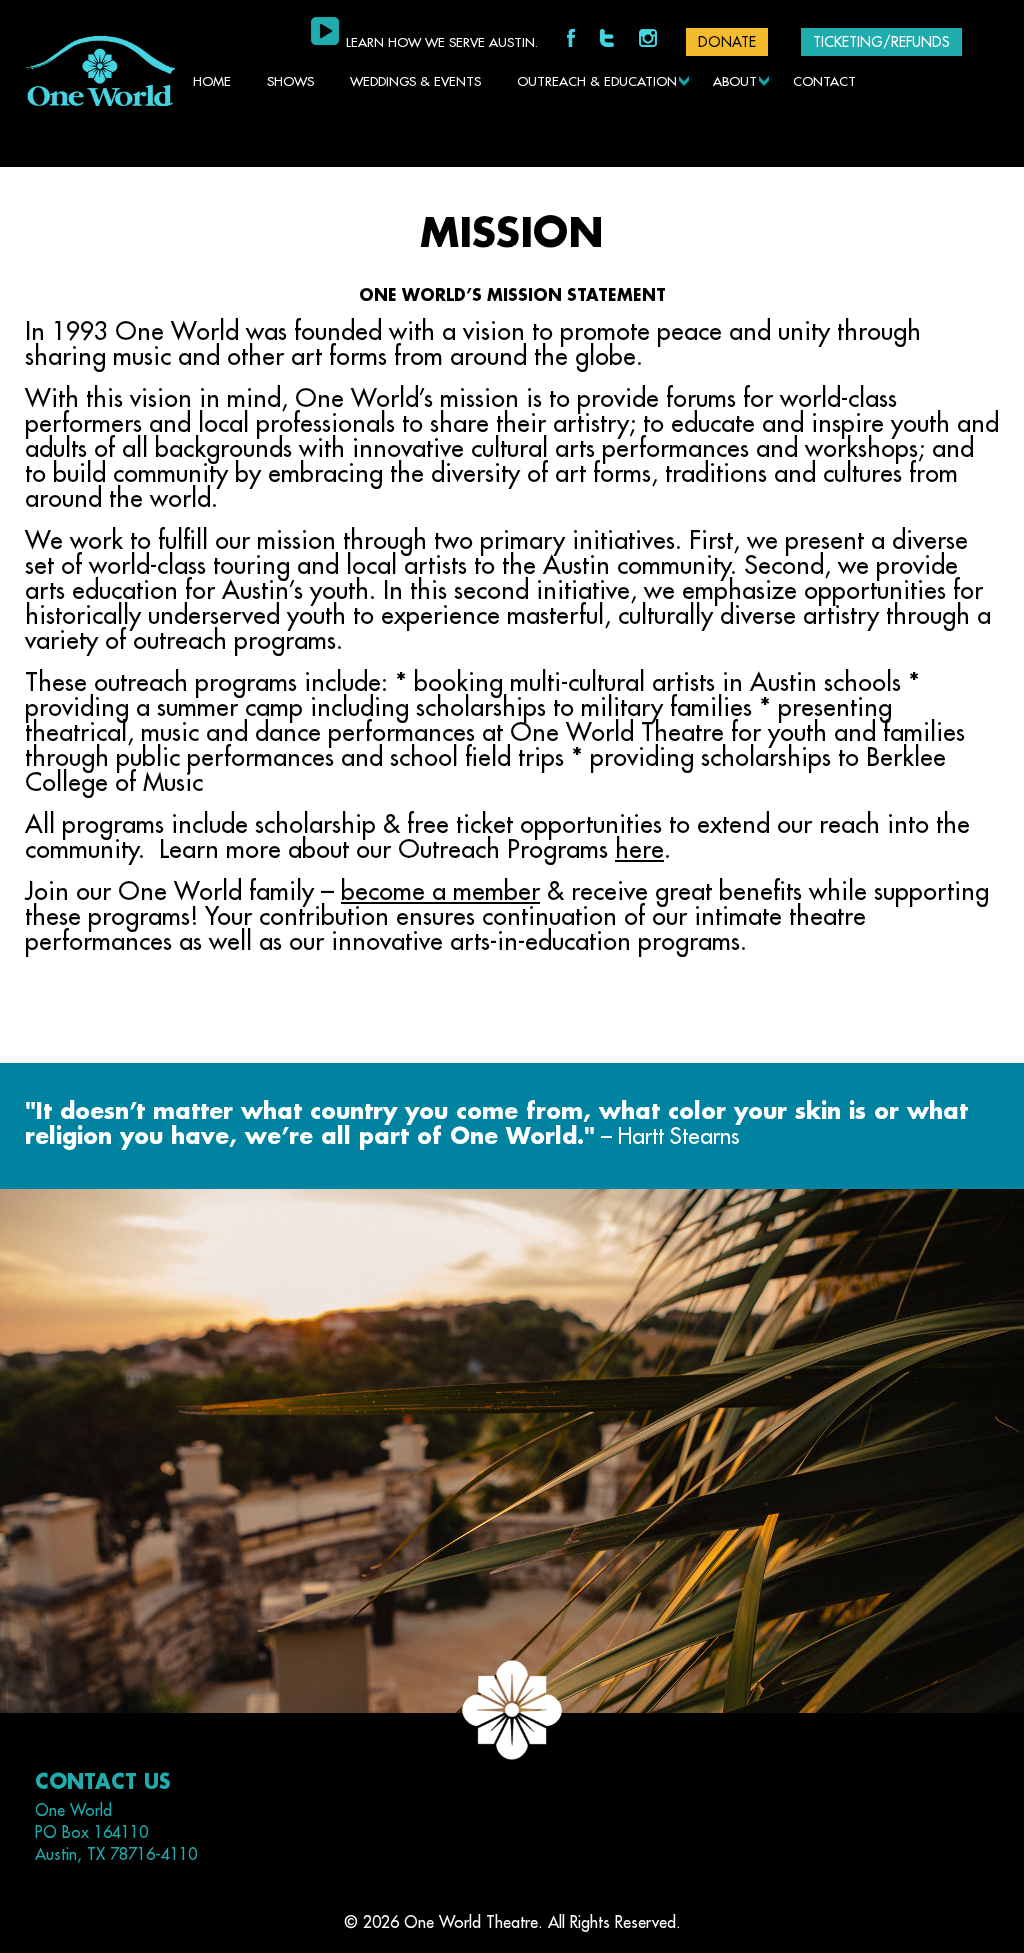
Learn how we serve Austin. (442, 42)
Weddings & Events (415, 81)
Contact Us (102, 1782)
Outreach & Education (597, 81)
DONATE (727, 42)
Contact (824, 81)
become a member (440, 891)
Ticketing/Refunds (881, 42)
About (735, 81)
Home (212, 81)
